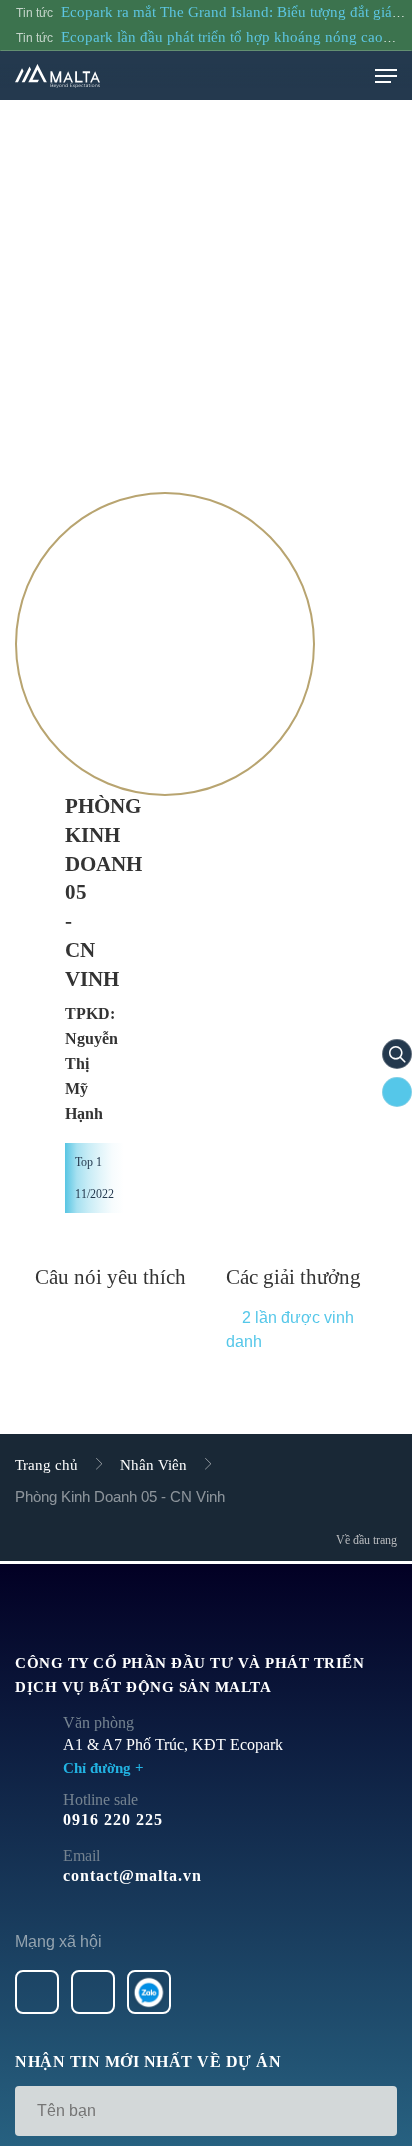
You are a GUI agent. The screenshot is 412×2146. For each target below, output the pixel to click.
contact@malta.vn (132, 1875)
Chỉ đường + (103, 1768)
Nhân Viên (153, 1465)
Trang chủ (46, 1465)
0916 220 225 (113, 1819)
